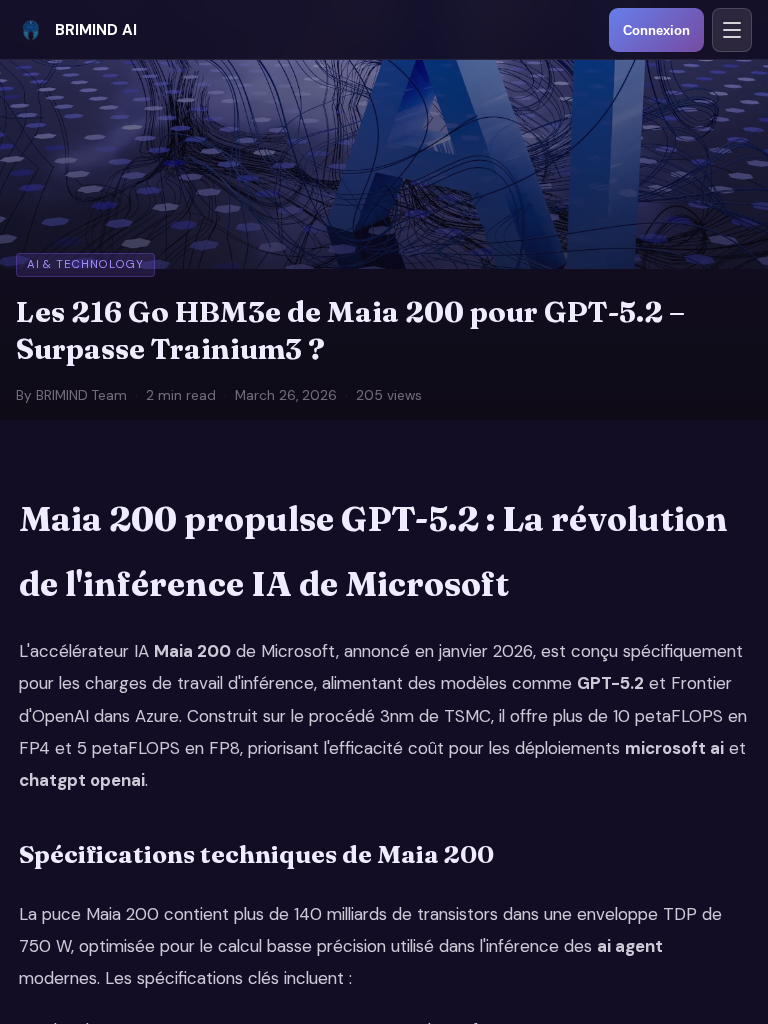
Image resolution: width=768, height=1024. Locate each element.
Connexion (656, 30)
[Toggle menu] (732, 30)
